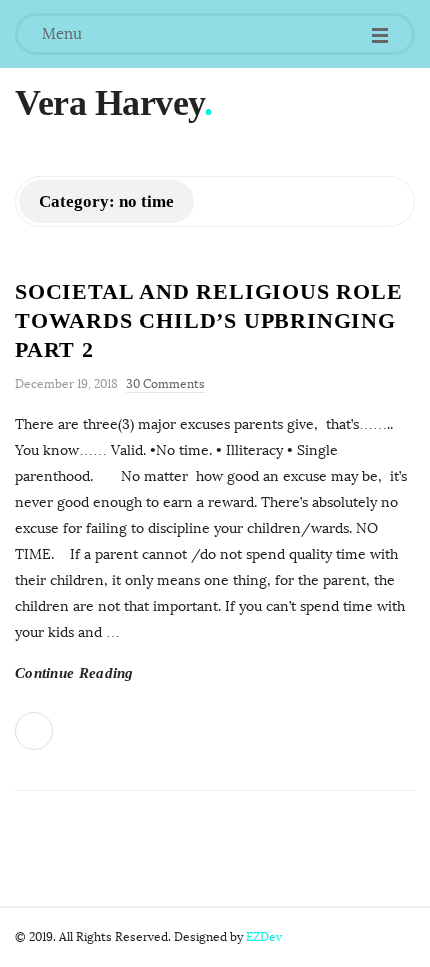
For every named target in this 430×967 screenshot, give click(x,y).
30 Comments (165, 384)
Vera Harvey (109, 103)
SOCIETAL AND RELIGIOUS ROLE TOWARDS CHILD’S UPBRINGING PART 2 (209, 320)
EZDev (264, 937)
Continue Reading (74, 673)
